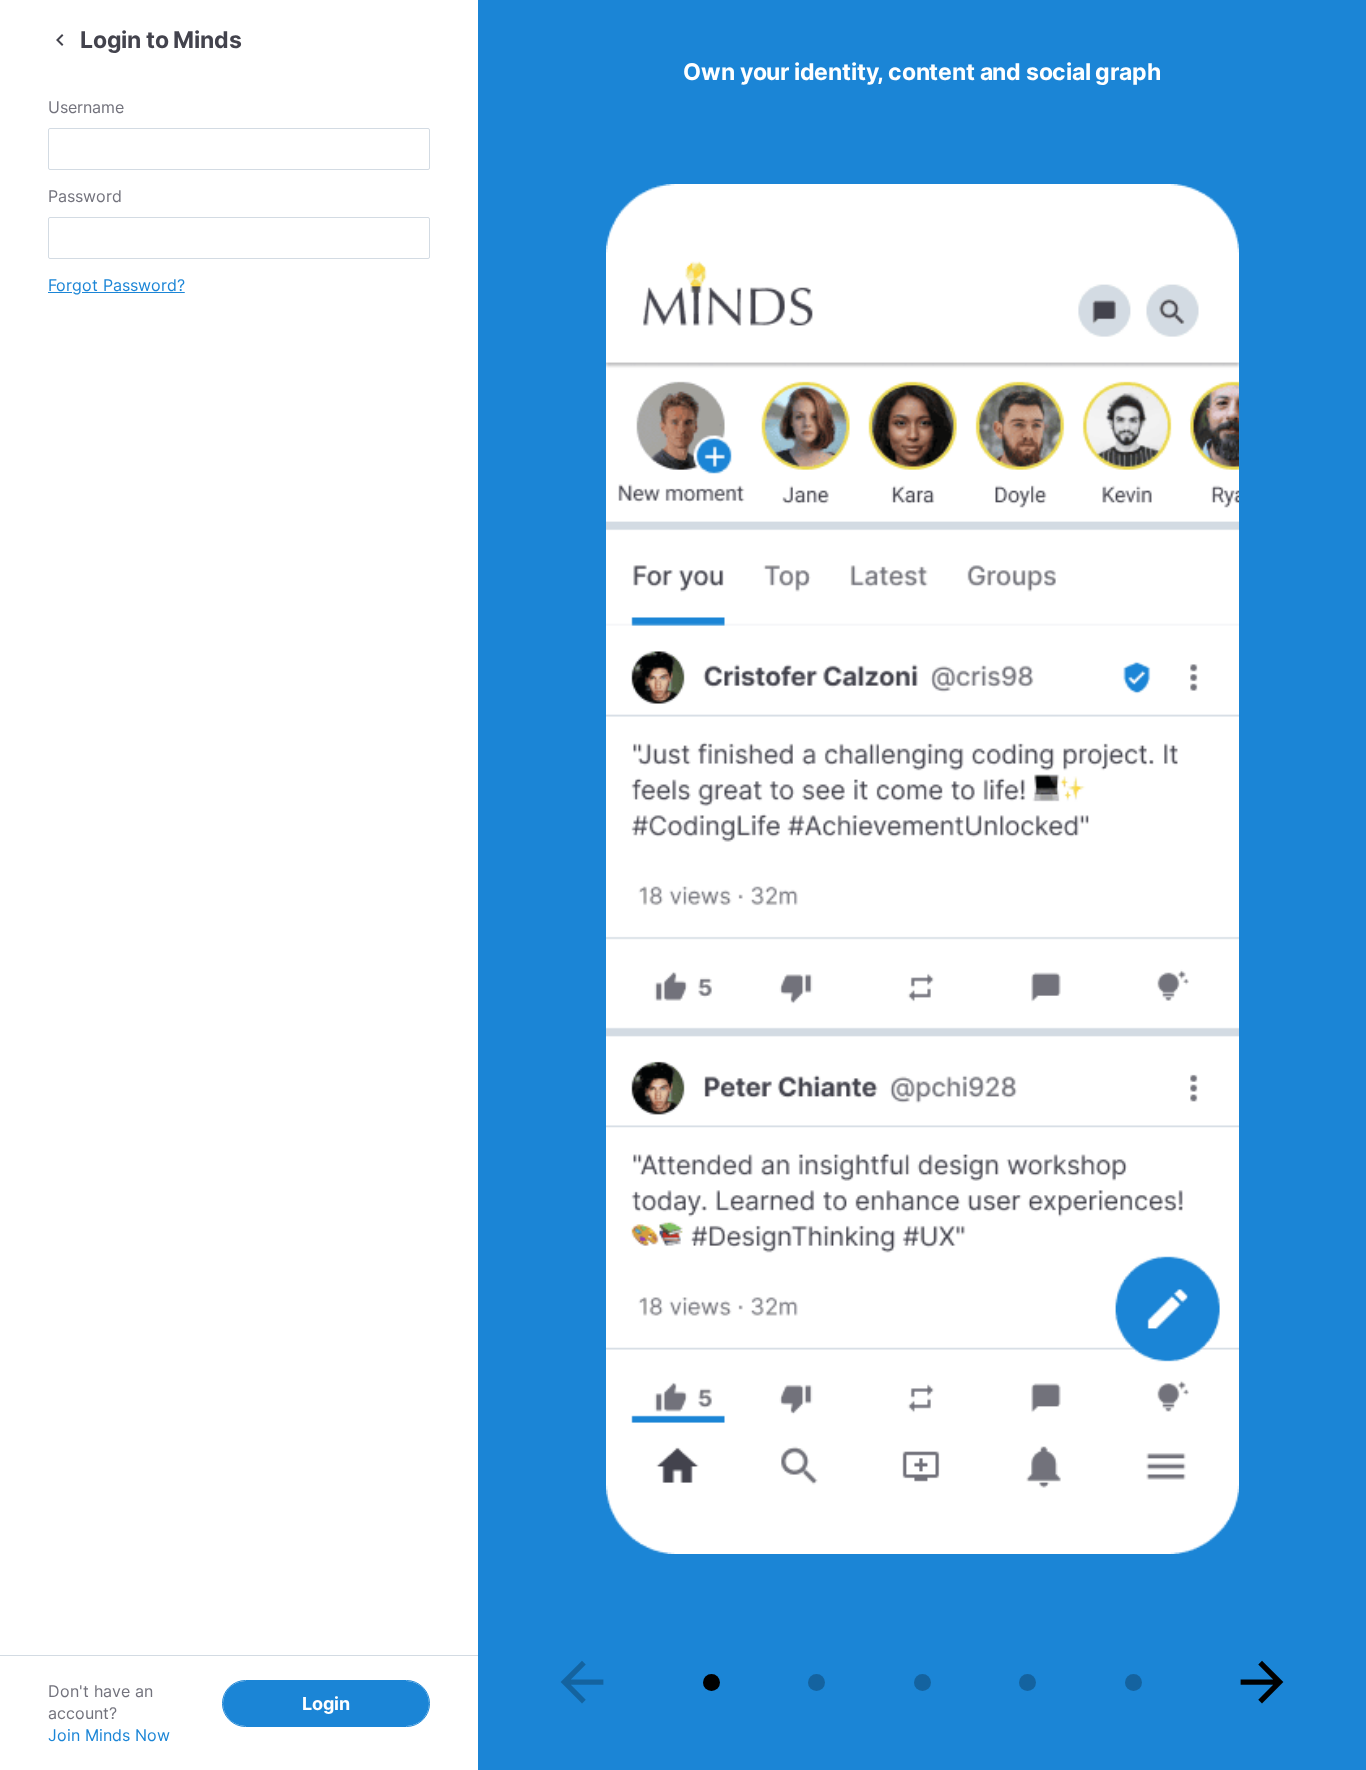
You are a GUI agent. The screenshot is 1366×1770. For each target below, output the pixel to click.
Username (86, 107)
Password (85, 196)
